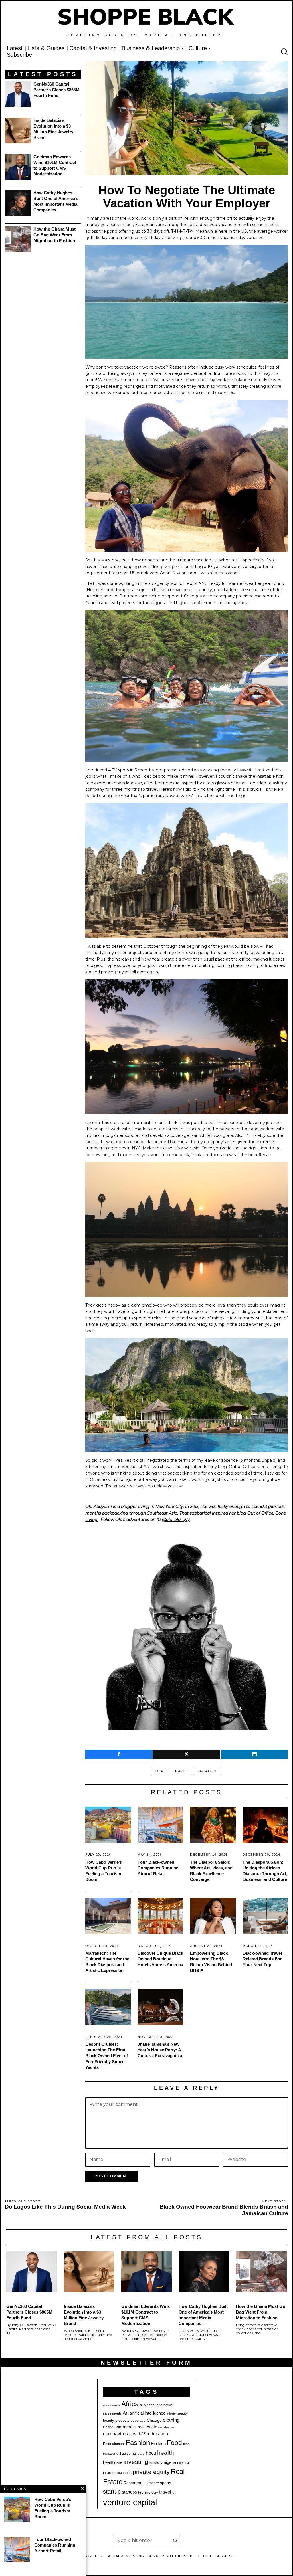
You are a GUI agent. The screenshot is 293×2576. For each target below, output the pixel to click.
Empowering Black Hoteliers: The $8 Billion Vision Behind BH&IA (211, 1962)
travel (180, 1771)
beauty (182, 2413)
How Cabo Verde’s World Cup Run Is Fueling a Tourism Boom (104, 1871)
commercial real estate (136, 2427)
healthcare (113, 2462)
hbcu (151, 2453)
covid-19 (138, 2434)
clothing (171, 2420)
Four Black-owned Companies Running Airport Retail (158, 1868)
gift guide (124, 2454)
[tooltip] (119, 1754)
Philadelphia (123, 2473)
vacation (207, 1771)
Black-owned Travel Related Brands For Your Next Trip (262, 1959)
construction (167, 2427)
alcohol (150, 2405)
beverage (138, 2421)
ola (159, 1771)
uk (174, 2492)
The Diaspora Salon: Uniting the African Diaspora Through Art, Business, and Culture (265, 1871)
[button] (175, 2541)
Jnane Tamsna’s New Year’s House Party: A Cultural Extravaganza (160, 2050)
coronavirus (116, 2434)
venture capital (130, 2502)
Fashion (138, 2443)
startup (112, 2492)
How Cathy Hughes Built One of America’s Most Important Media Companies (56, 201)
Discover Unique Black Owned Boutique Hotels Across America (160, 1959)
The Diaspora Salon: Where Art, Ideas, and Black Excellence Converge (211, 1871)
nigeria (170, 2462)
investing (136, 2462)
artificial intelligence (148, 2413)
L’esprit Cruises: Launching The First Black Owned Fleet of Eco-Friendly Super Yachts (107, 2056)
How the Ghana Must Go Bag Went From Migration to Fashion (55, 235)
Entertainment (114, 2444)
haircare (138, 2454)
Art (126, 2413)
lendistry (156, 2463)
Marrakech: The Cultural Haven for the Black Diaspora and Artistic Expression (107, 1962)
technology (148, 2492)
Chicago (154, 2420)
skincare (152, 2483)
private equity (151, 2472)
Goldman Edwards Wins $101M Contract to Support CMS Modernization (55, 165)
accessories (112, 2405)
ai (141, 2405)
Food (174, 2443)
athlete (171, 2413)
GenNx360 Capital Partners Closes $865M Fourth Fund (57, 90)
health (166, 2453)
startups (129, 2492)
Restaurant (134, 2483)
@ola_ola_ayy (176, 1520)
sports (166, 2483)
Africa (130, 2404)
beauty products (116, 2420)
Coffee (108, 2427)
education (158, 2434)
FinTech (158, 2444)
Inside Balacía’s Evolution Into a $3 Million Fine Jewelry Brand (53, 129)
